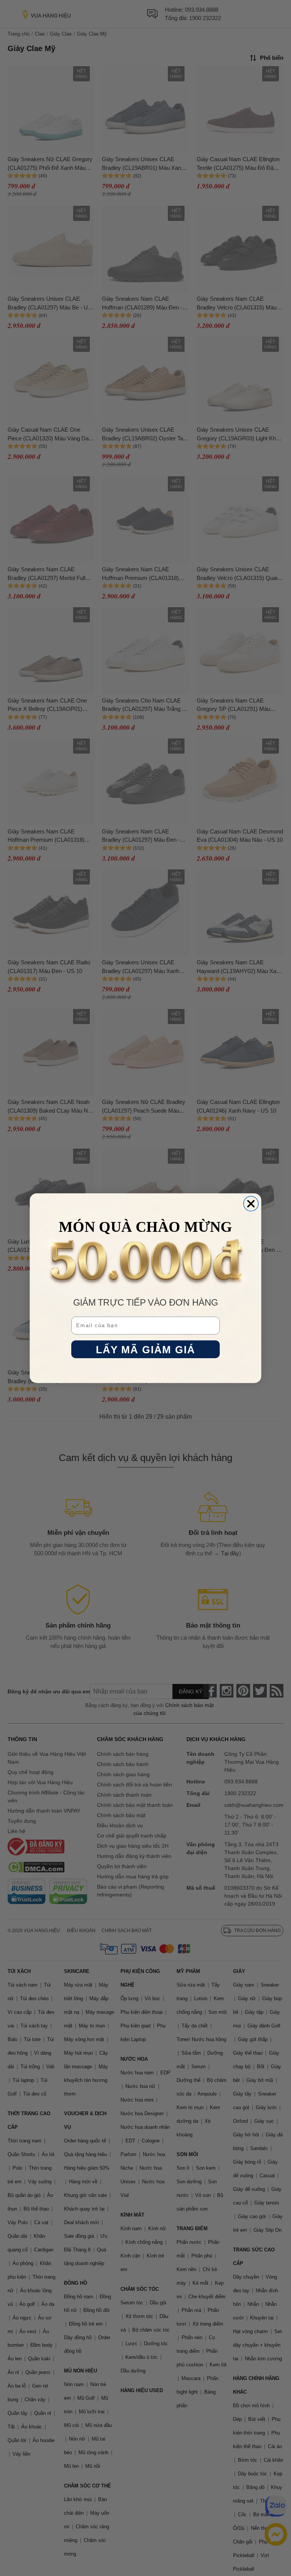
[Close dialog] (251, 1204)
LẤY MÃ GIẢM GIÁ (146, 1349)
